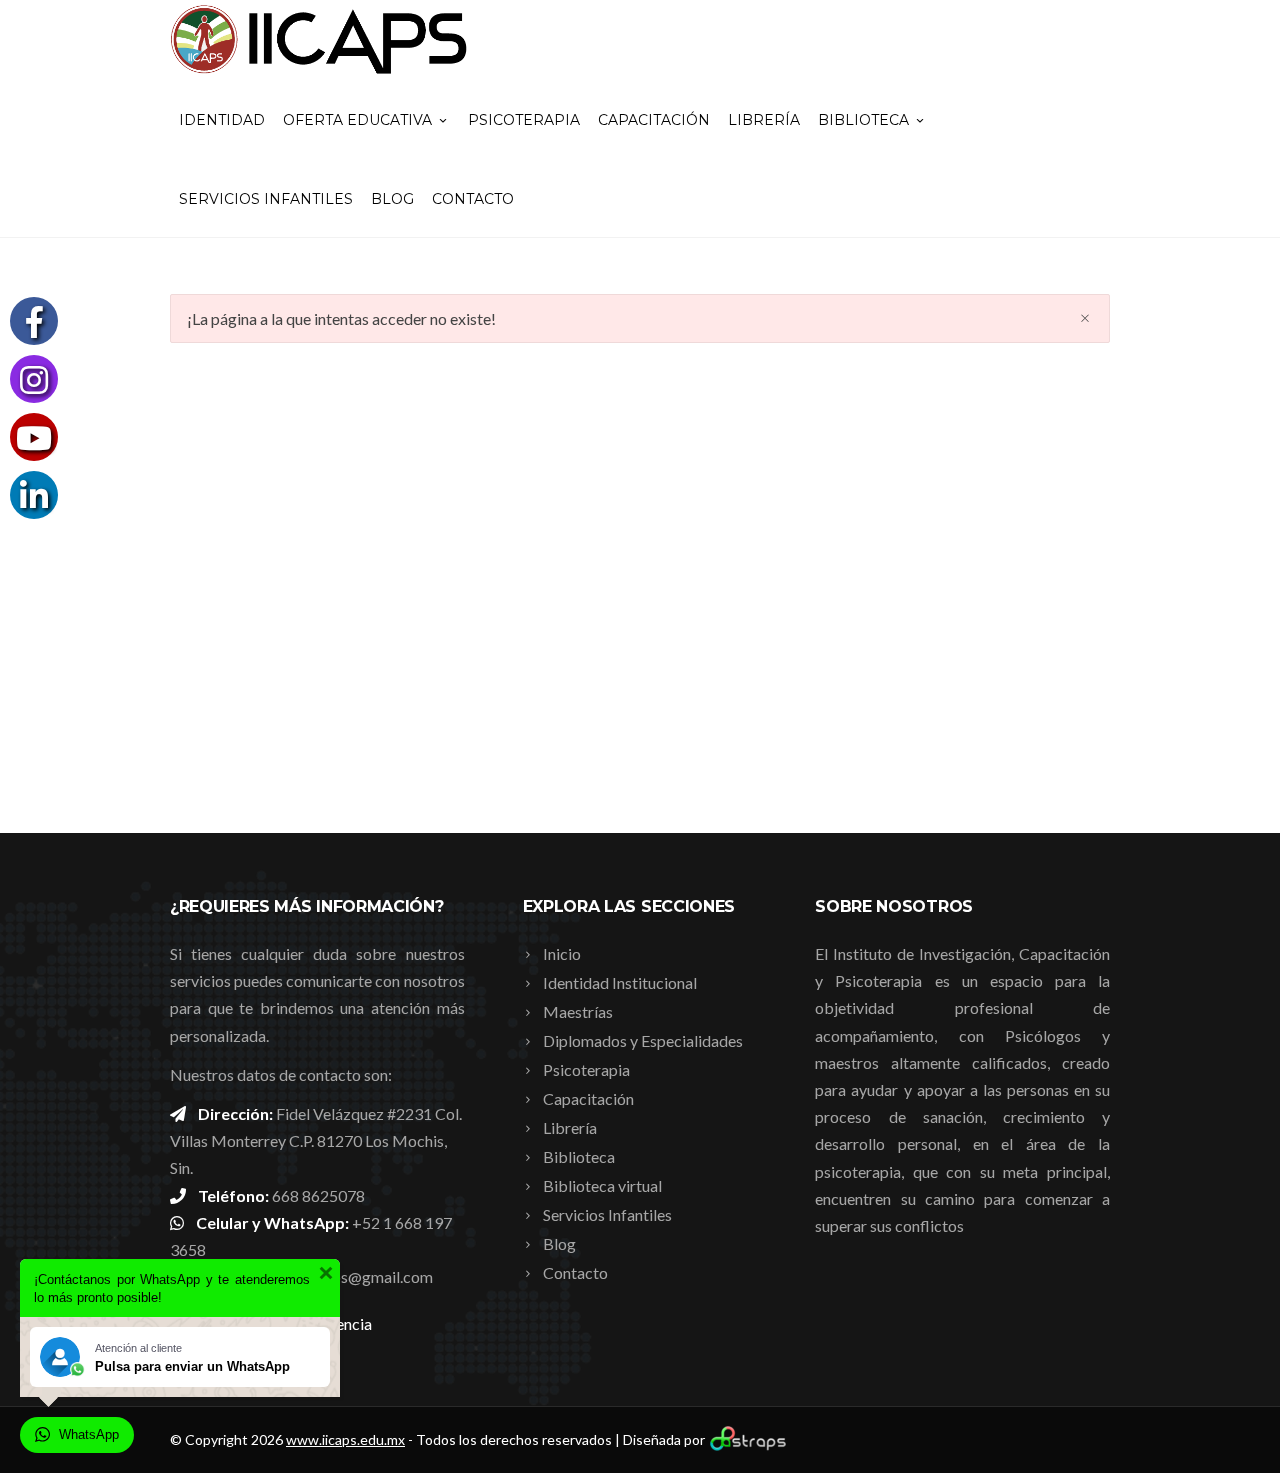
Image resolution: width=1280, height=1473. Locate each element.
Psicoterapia (524, 120)
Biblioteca (863, 120)
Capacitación (654, 120)
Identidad (222, 120)
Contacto (473, 199)
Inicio (562, 953)
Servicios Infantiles (266, 199)
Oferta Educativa (357, 120)
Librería (764, 120)
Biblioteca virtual (602, 1185)
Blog (392, 199)
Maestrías (578, 1011)
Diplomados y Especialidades (643, 1040)
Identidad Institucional (620, 982)
